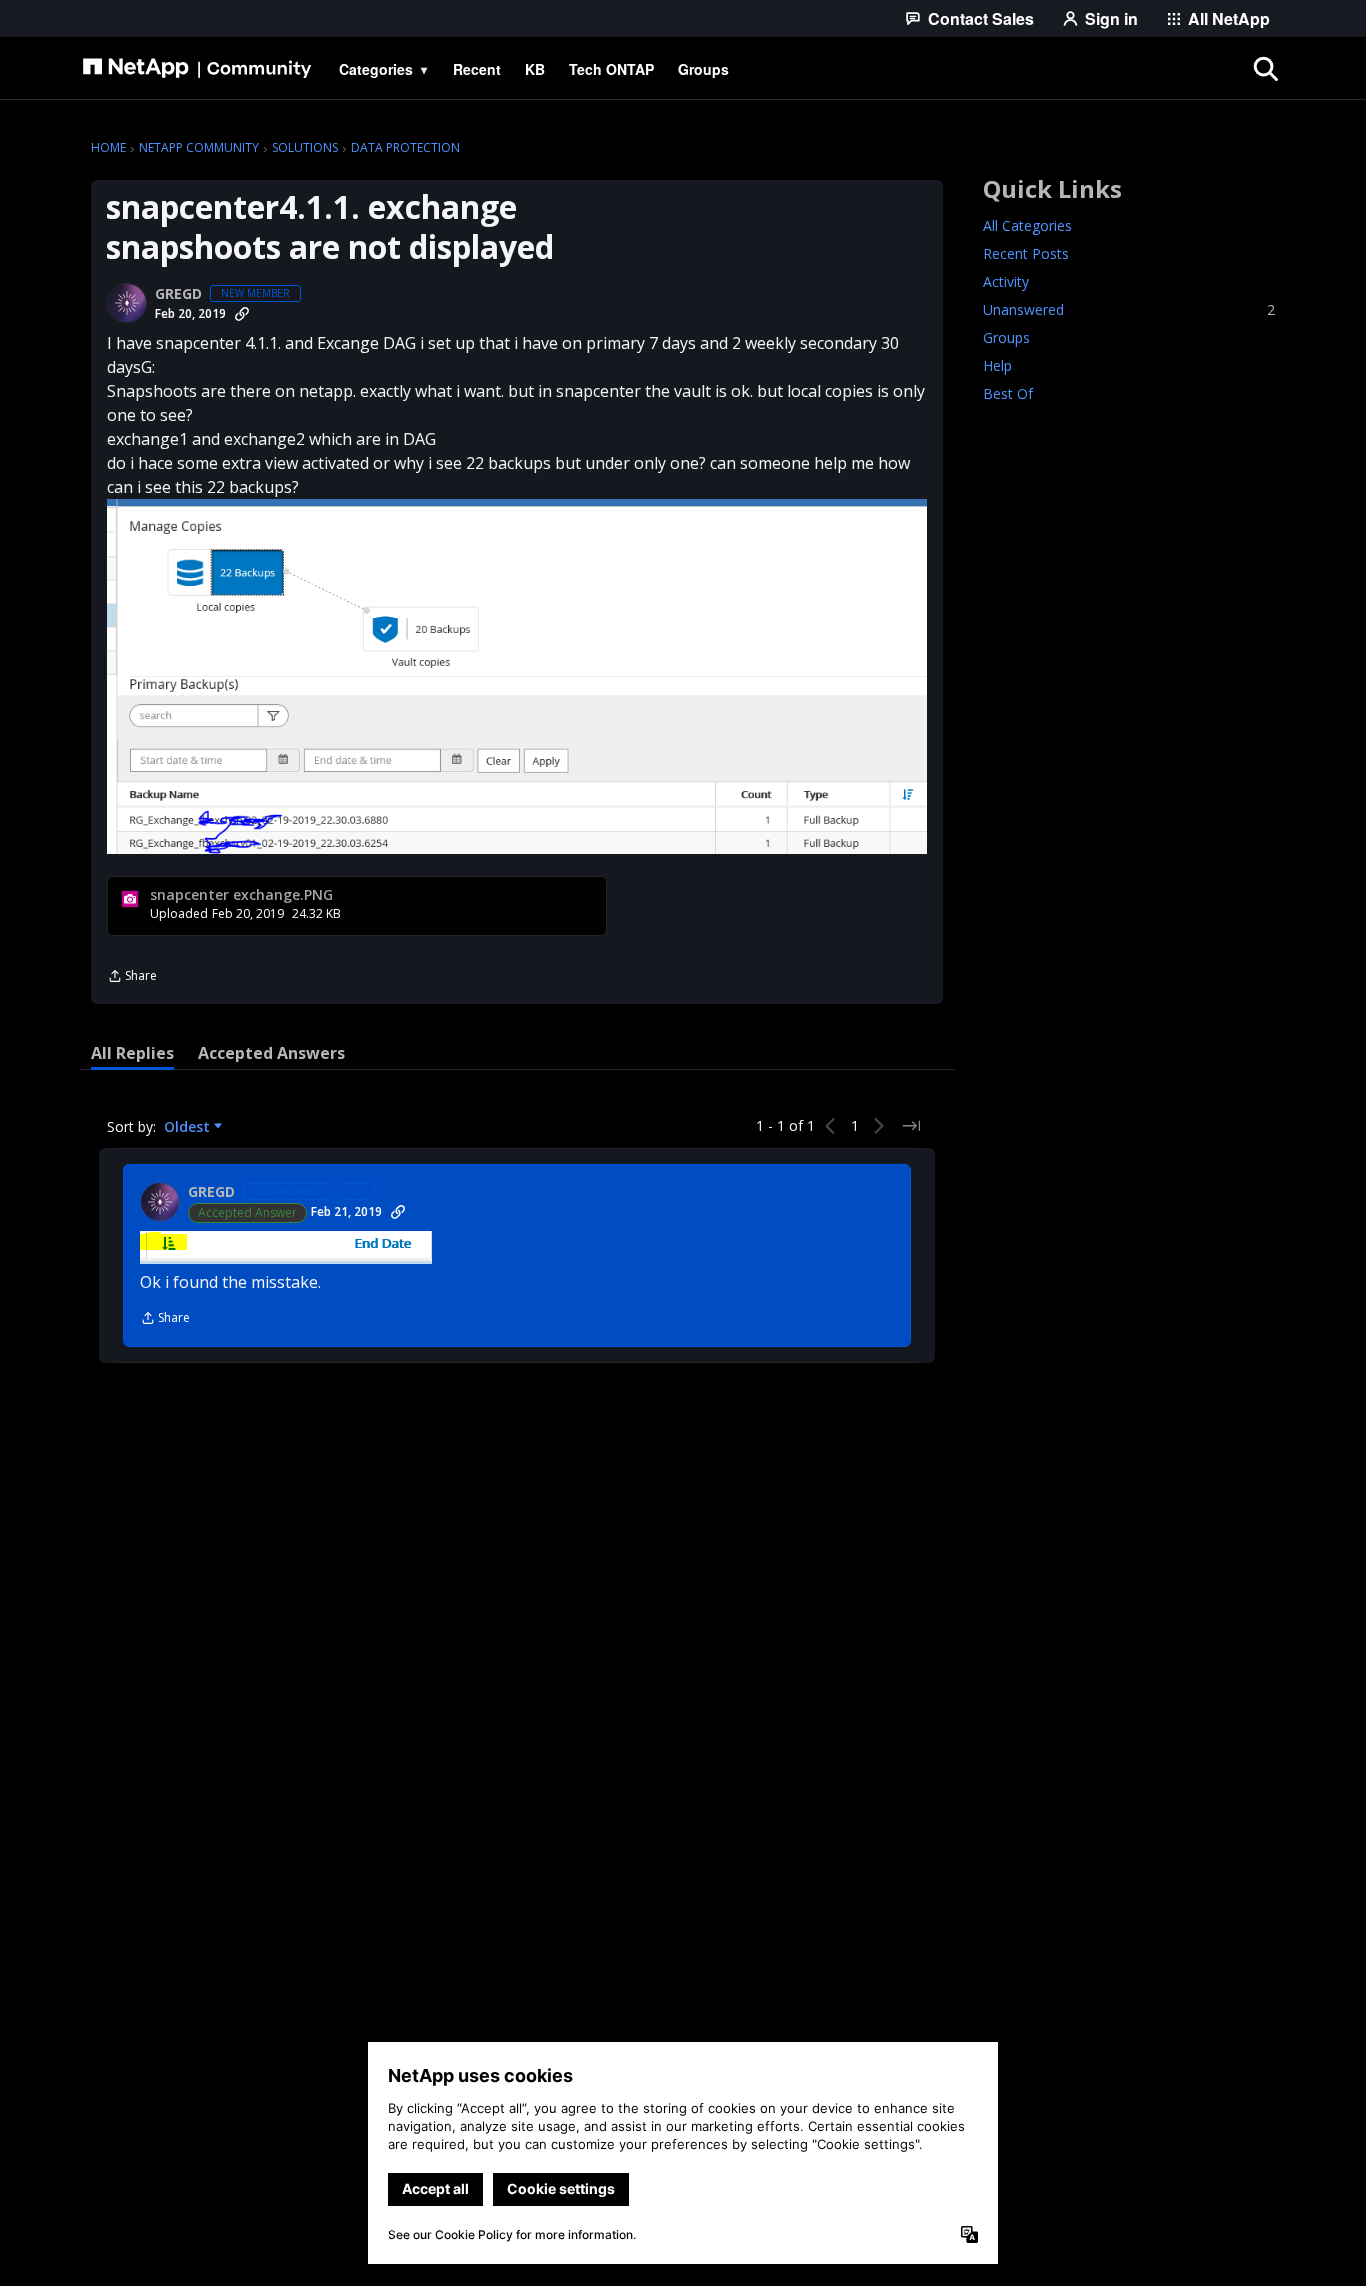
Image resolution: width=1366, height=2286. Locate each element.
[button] (517, 676)
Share (132, 977)
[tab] (132, 1053)
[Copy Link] (242, 314)
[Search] (1265, 69)
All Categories (1027, 225)
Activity (1006, 281)
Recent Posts (1026, 253)
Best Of (1008, 393)
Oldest (189, 1127)
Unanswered (1129, 309)
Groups (1006, 337)
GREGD (178, 294)
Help (997, 365)
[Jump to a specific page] (911, 1126)
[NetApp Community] (197, 69)
